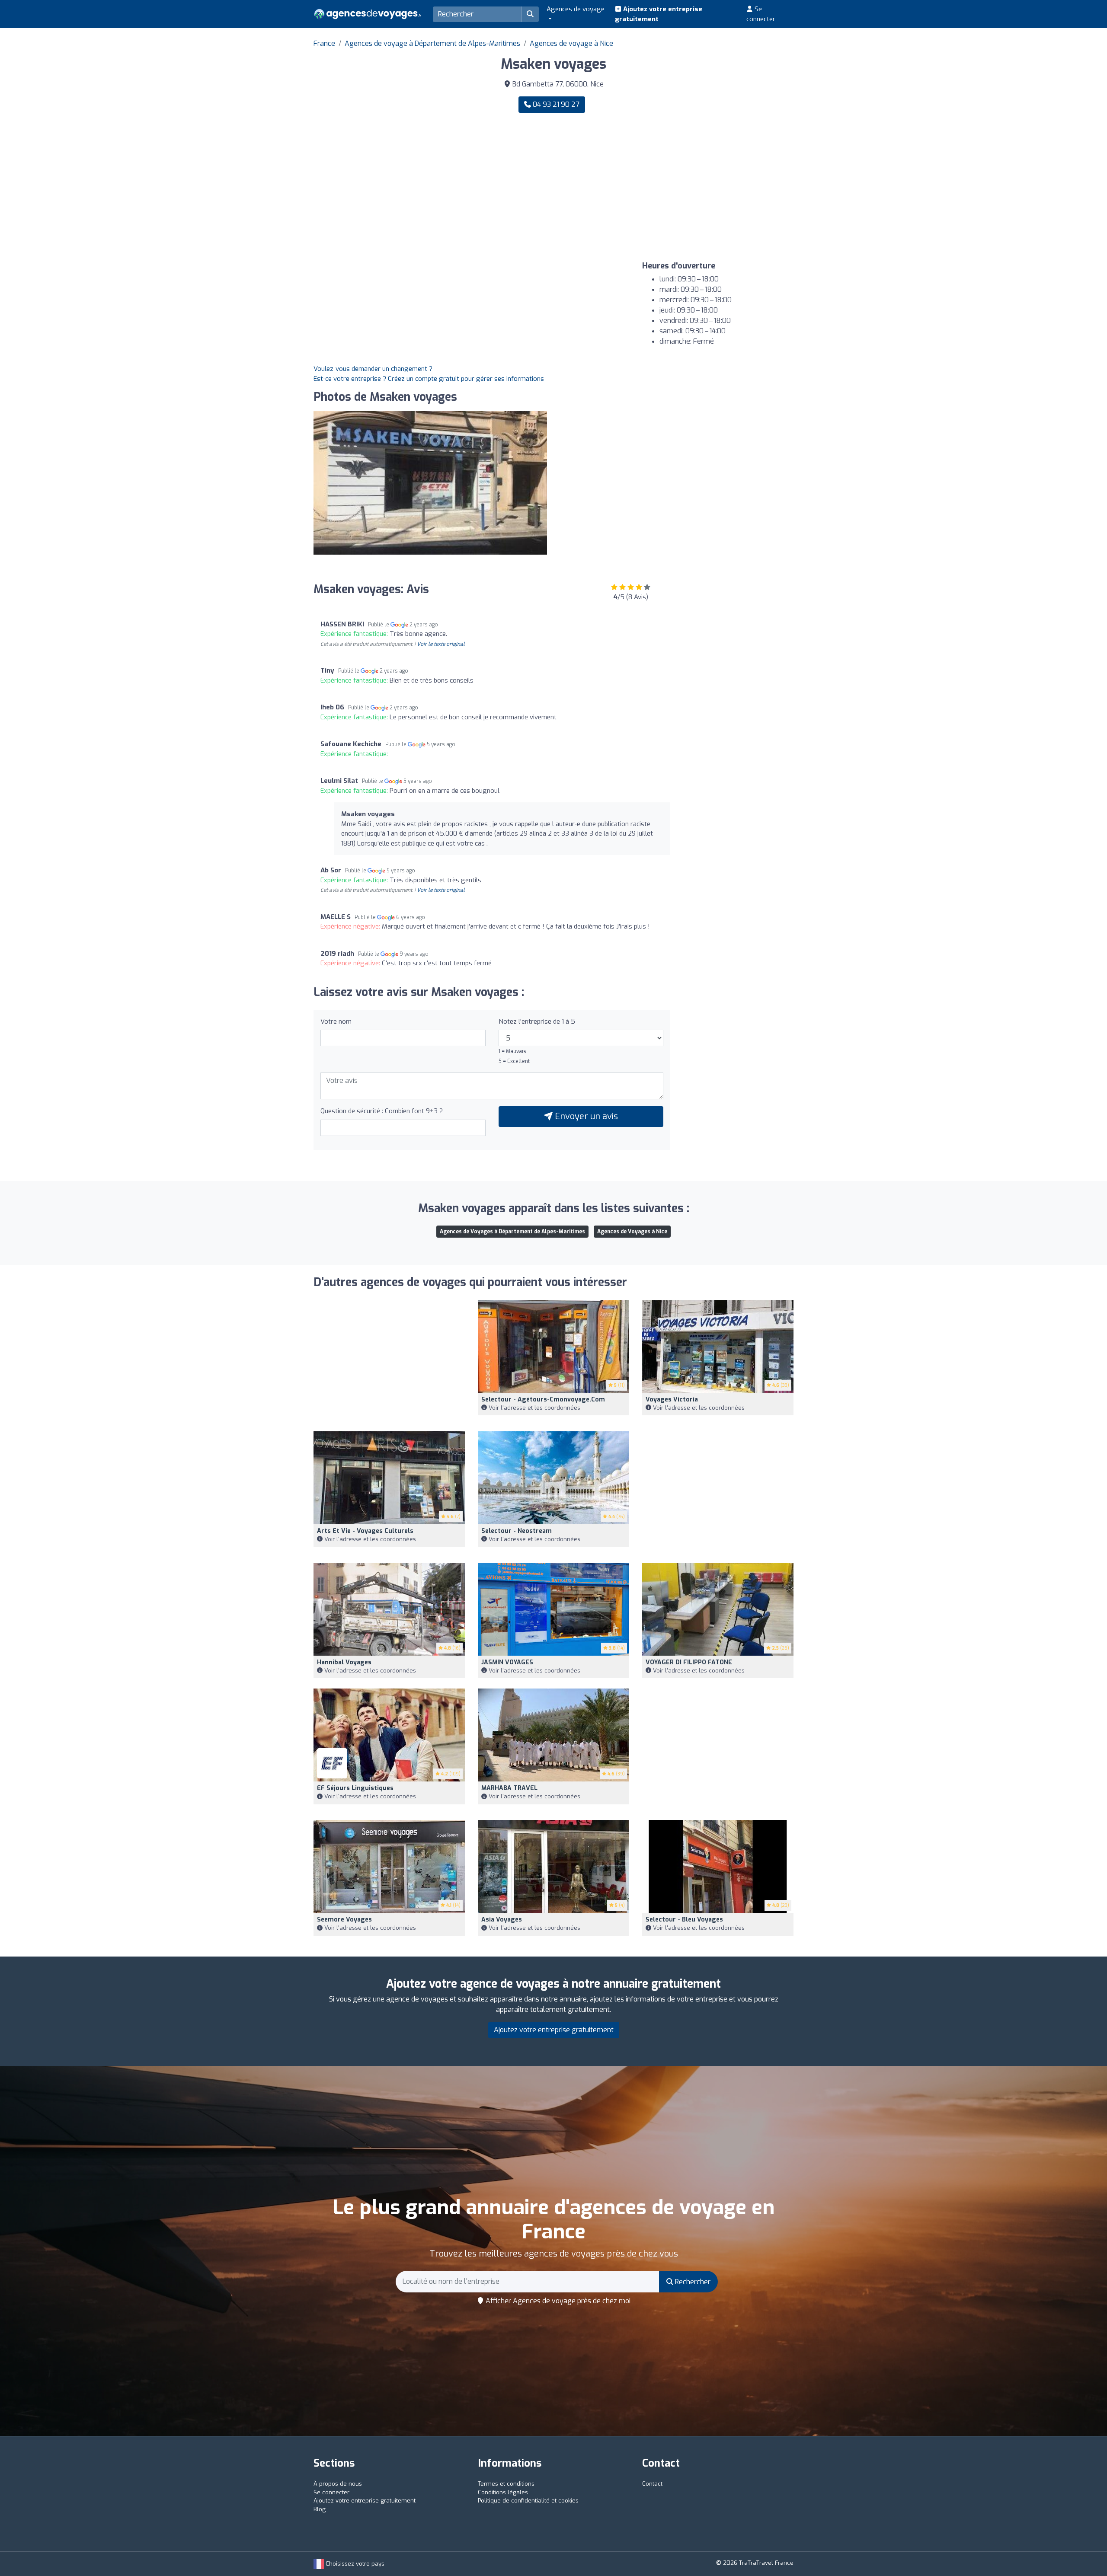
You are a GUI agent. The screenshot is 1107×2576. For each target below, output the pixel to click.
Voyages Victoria (672, 1400)
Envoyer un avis (585, 1116)
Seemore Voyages (344, 1920)
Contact (652, 2484)
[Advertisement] (677, 187)
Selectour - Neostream (517, 1531)
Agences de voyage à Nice (571, 43)
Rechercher (692, 2282)
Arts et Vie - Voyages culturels (365, 1531)
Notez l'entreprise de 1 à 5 (537, 1021)
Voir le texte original (441, 644)
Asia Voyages (502, 1920)
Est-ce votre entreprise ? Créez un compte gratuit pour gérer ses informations (429, 379)
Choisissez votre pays (354, 2564)
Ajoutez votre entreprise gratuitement (659, 14)
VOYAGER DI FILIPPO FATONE (689, 1662)
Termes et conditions (506, 2484)
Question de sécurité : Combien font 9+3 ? (382, 1111)
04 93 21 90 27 (555, 104)
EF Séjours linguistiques (355, 1788)
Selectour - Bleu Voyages (684, 1920)
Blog (320, 2509)
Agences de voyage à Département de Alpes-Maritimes (432, 43)
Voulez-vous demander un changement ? (373, 369)
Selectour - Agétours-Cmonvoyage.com (543, 1400)
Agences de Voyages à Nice (632, 1232)
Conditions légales (503, 2492)
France (324, 43)
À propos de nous (338, 2484)
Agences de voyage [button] (576, 9)
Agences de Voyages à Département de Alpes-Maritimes (512, 1232)
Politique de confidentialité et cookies (528, 2501)
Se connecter (761, 14)
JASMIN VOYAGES (507, 1662)
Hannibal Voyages (344, 1662)
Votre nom (336, 1021)
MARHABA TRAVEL (509, 1788)
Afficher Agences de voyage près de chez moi (557, 2301)
